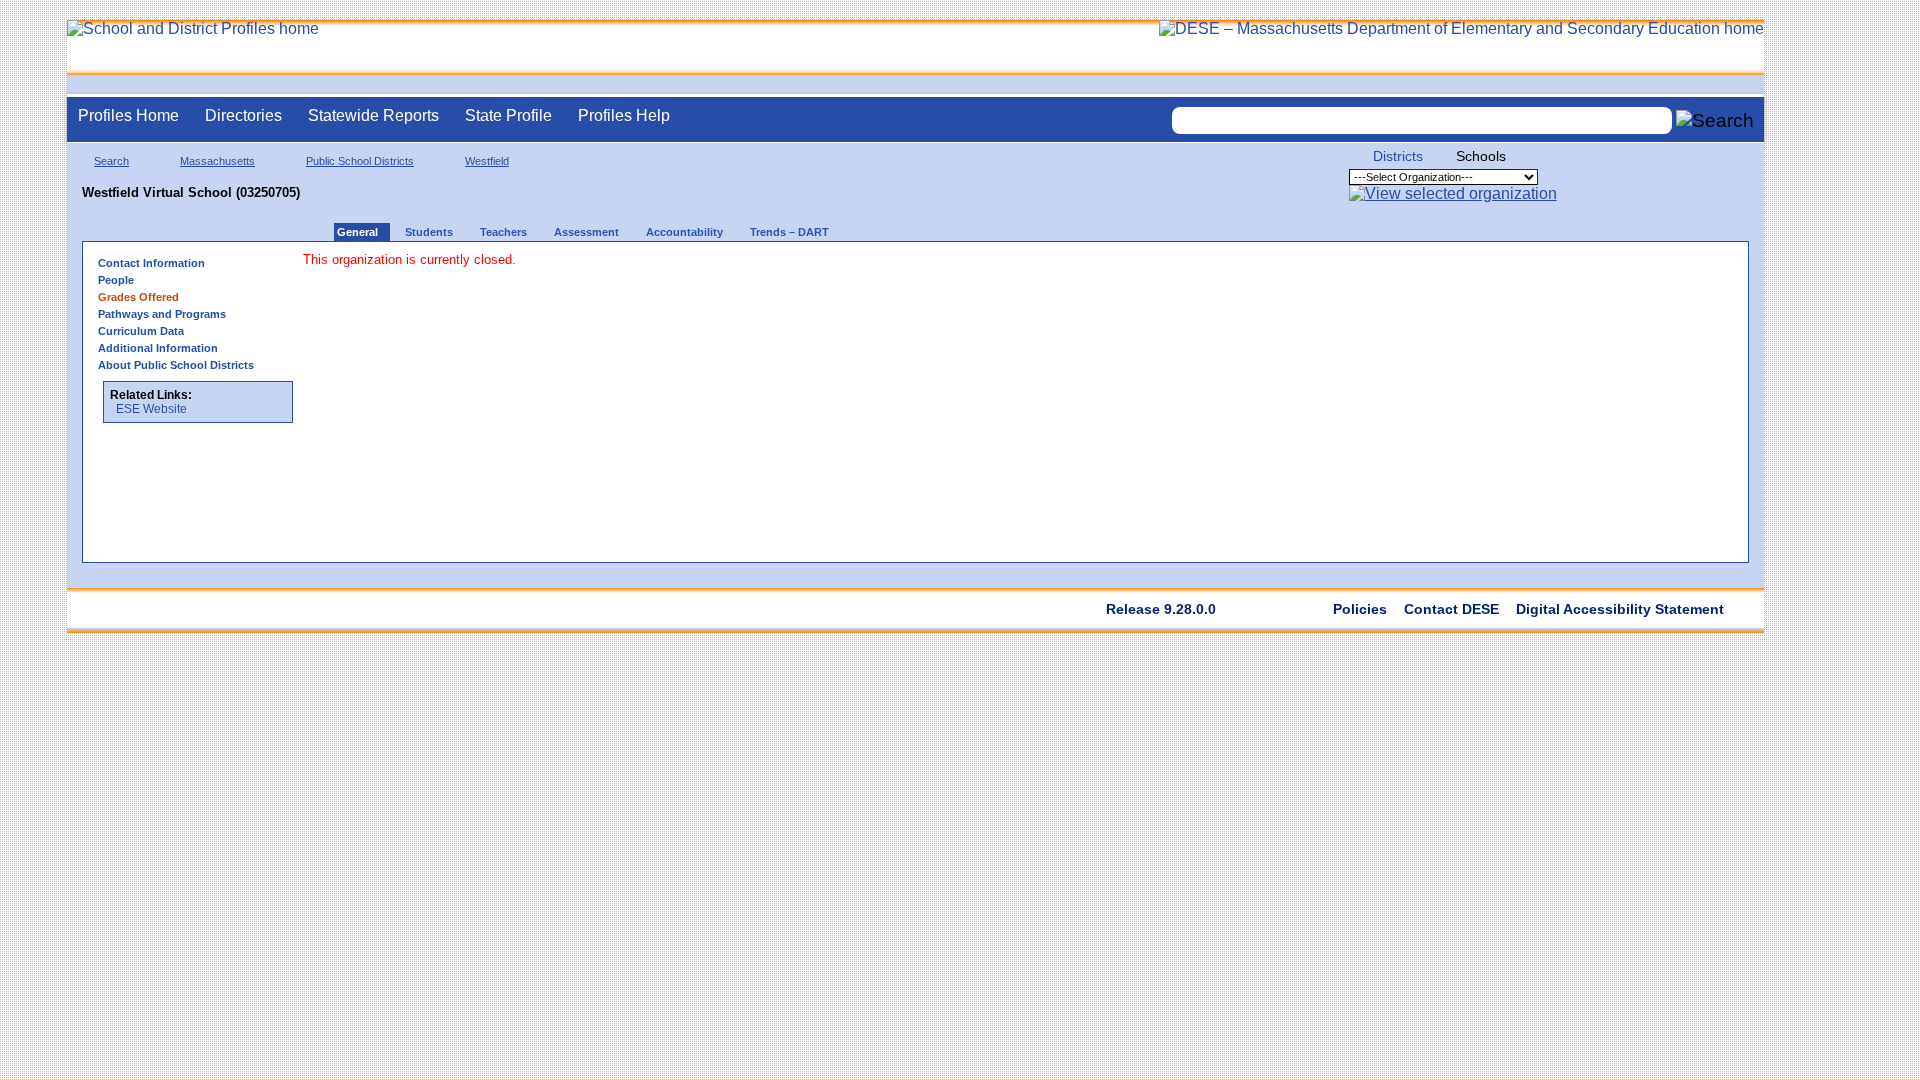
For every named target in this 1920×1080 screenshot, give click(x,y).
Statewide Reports (373, 115)
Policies (1360, 609)
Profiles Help (624, 115)
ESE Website (151, 409)
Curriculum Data (141, 331)
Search (111, 161)
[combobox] (1422, 120)
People (116, 280)
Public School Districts (360, 161)
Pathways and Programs (162, 314)
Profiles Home (128, 115)
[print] (677, 269)
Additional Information (158, 348)
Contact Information (151, 263)
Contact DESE (1451, 609)
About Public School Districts (176, 365)
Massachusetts (217, 161)
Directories (243, 115)
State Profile (508, 115)
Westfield (487, 161)
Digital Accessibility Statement (1620, 609)
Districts (1398, 156)
